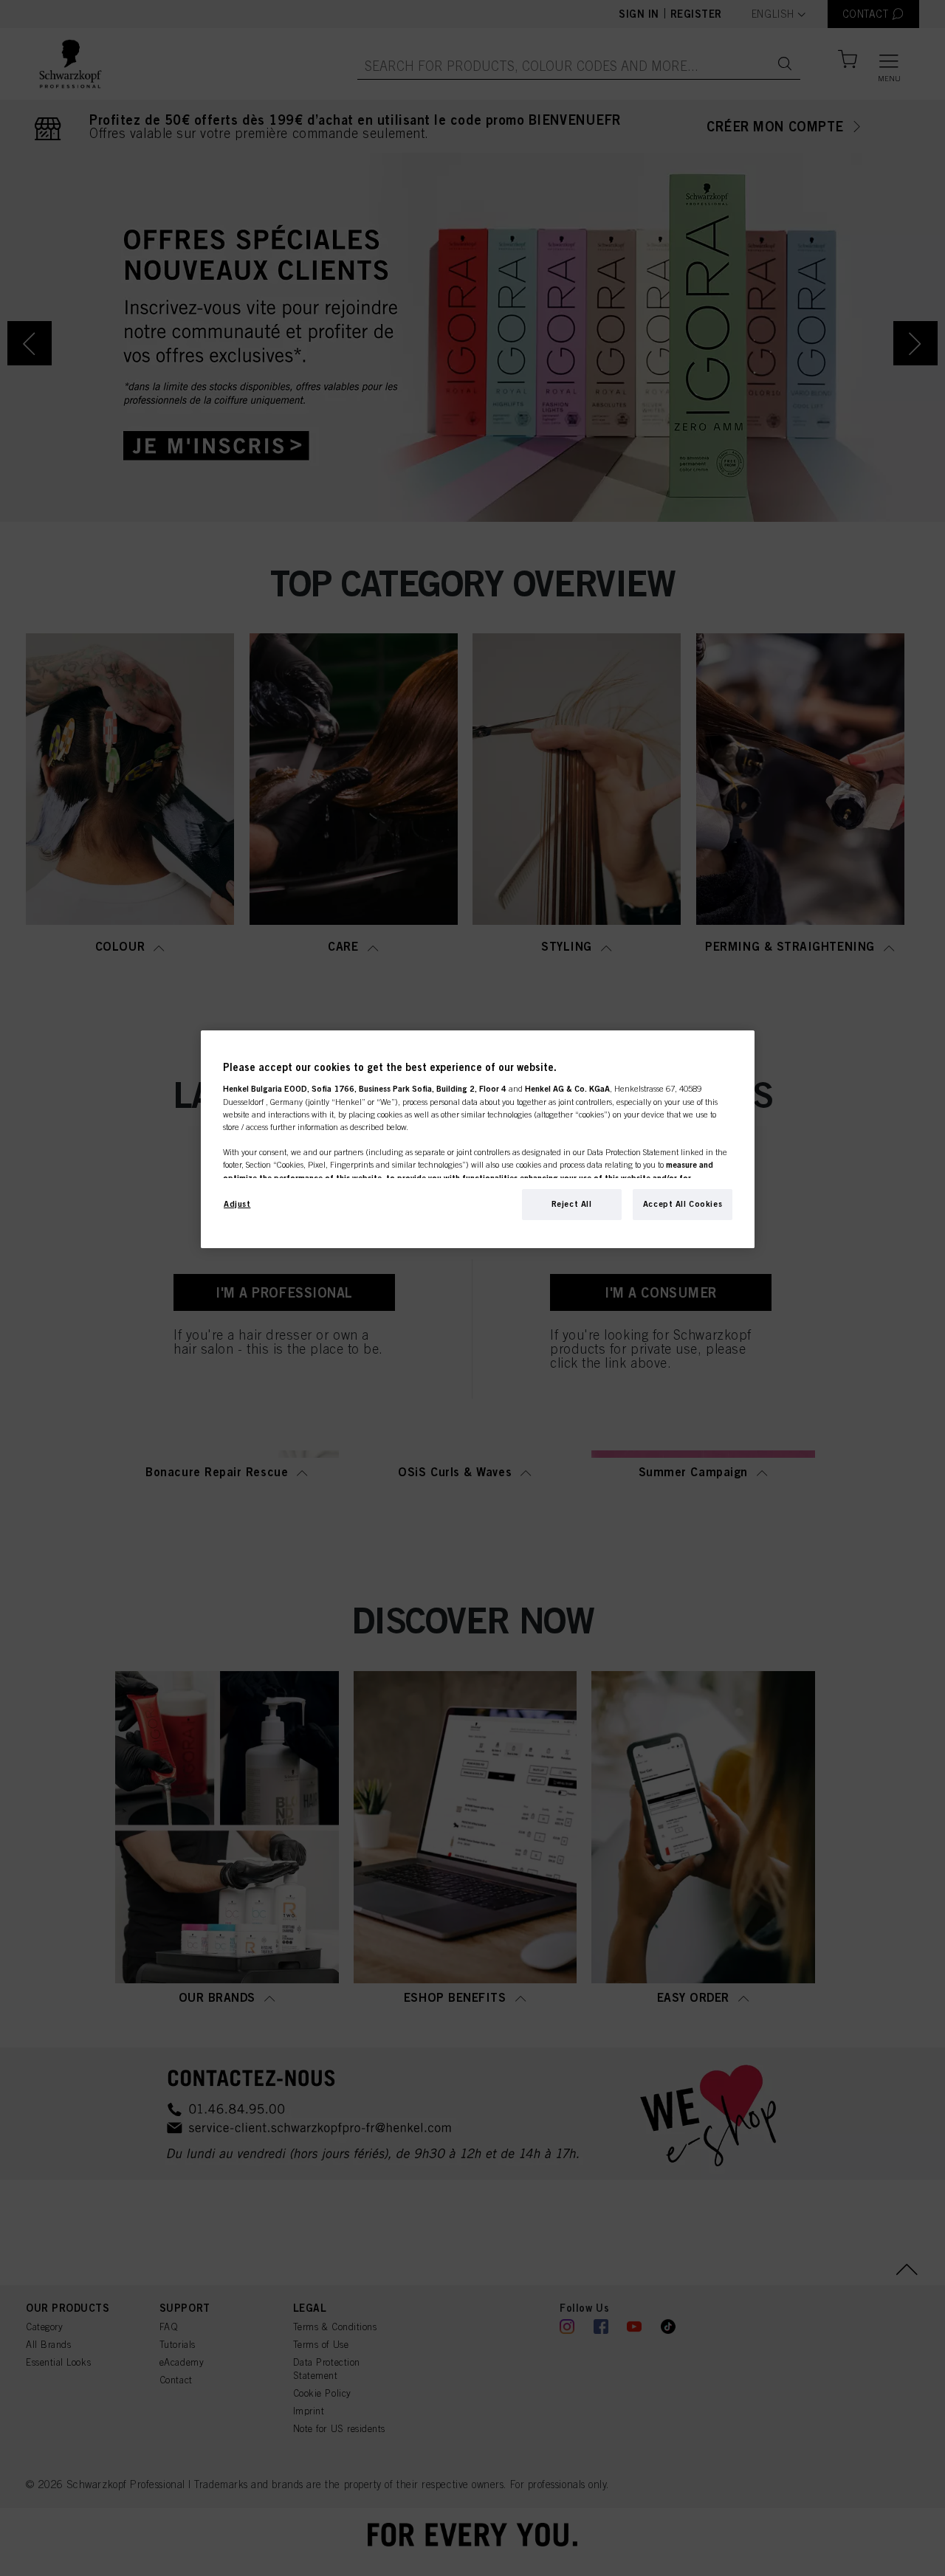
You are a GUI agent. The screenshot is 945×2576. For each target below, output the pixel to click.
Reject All (572, 1204)
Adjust (237, 1204)
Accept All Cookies (683, 1204)
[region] (478, 1139)
